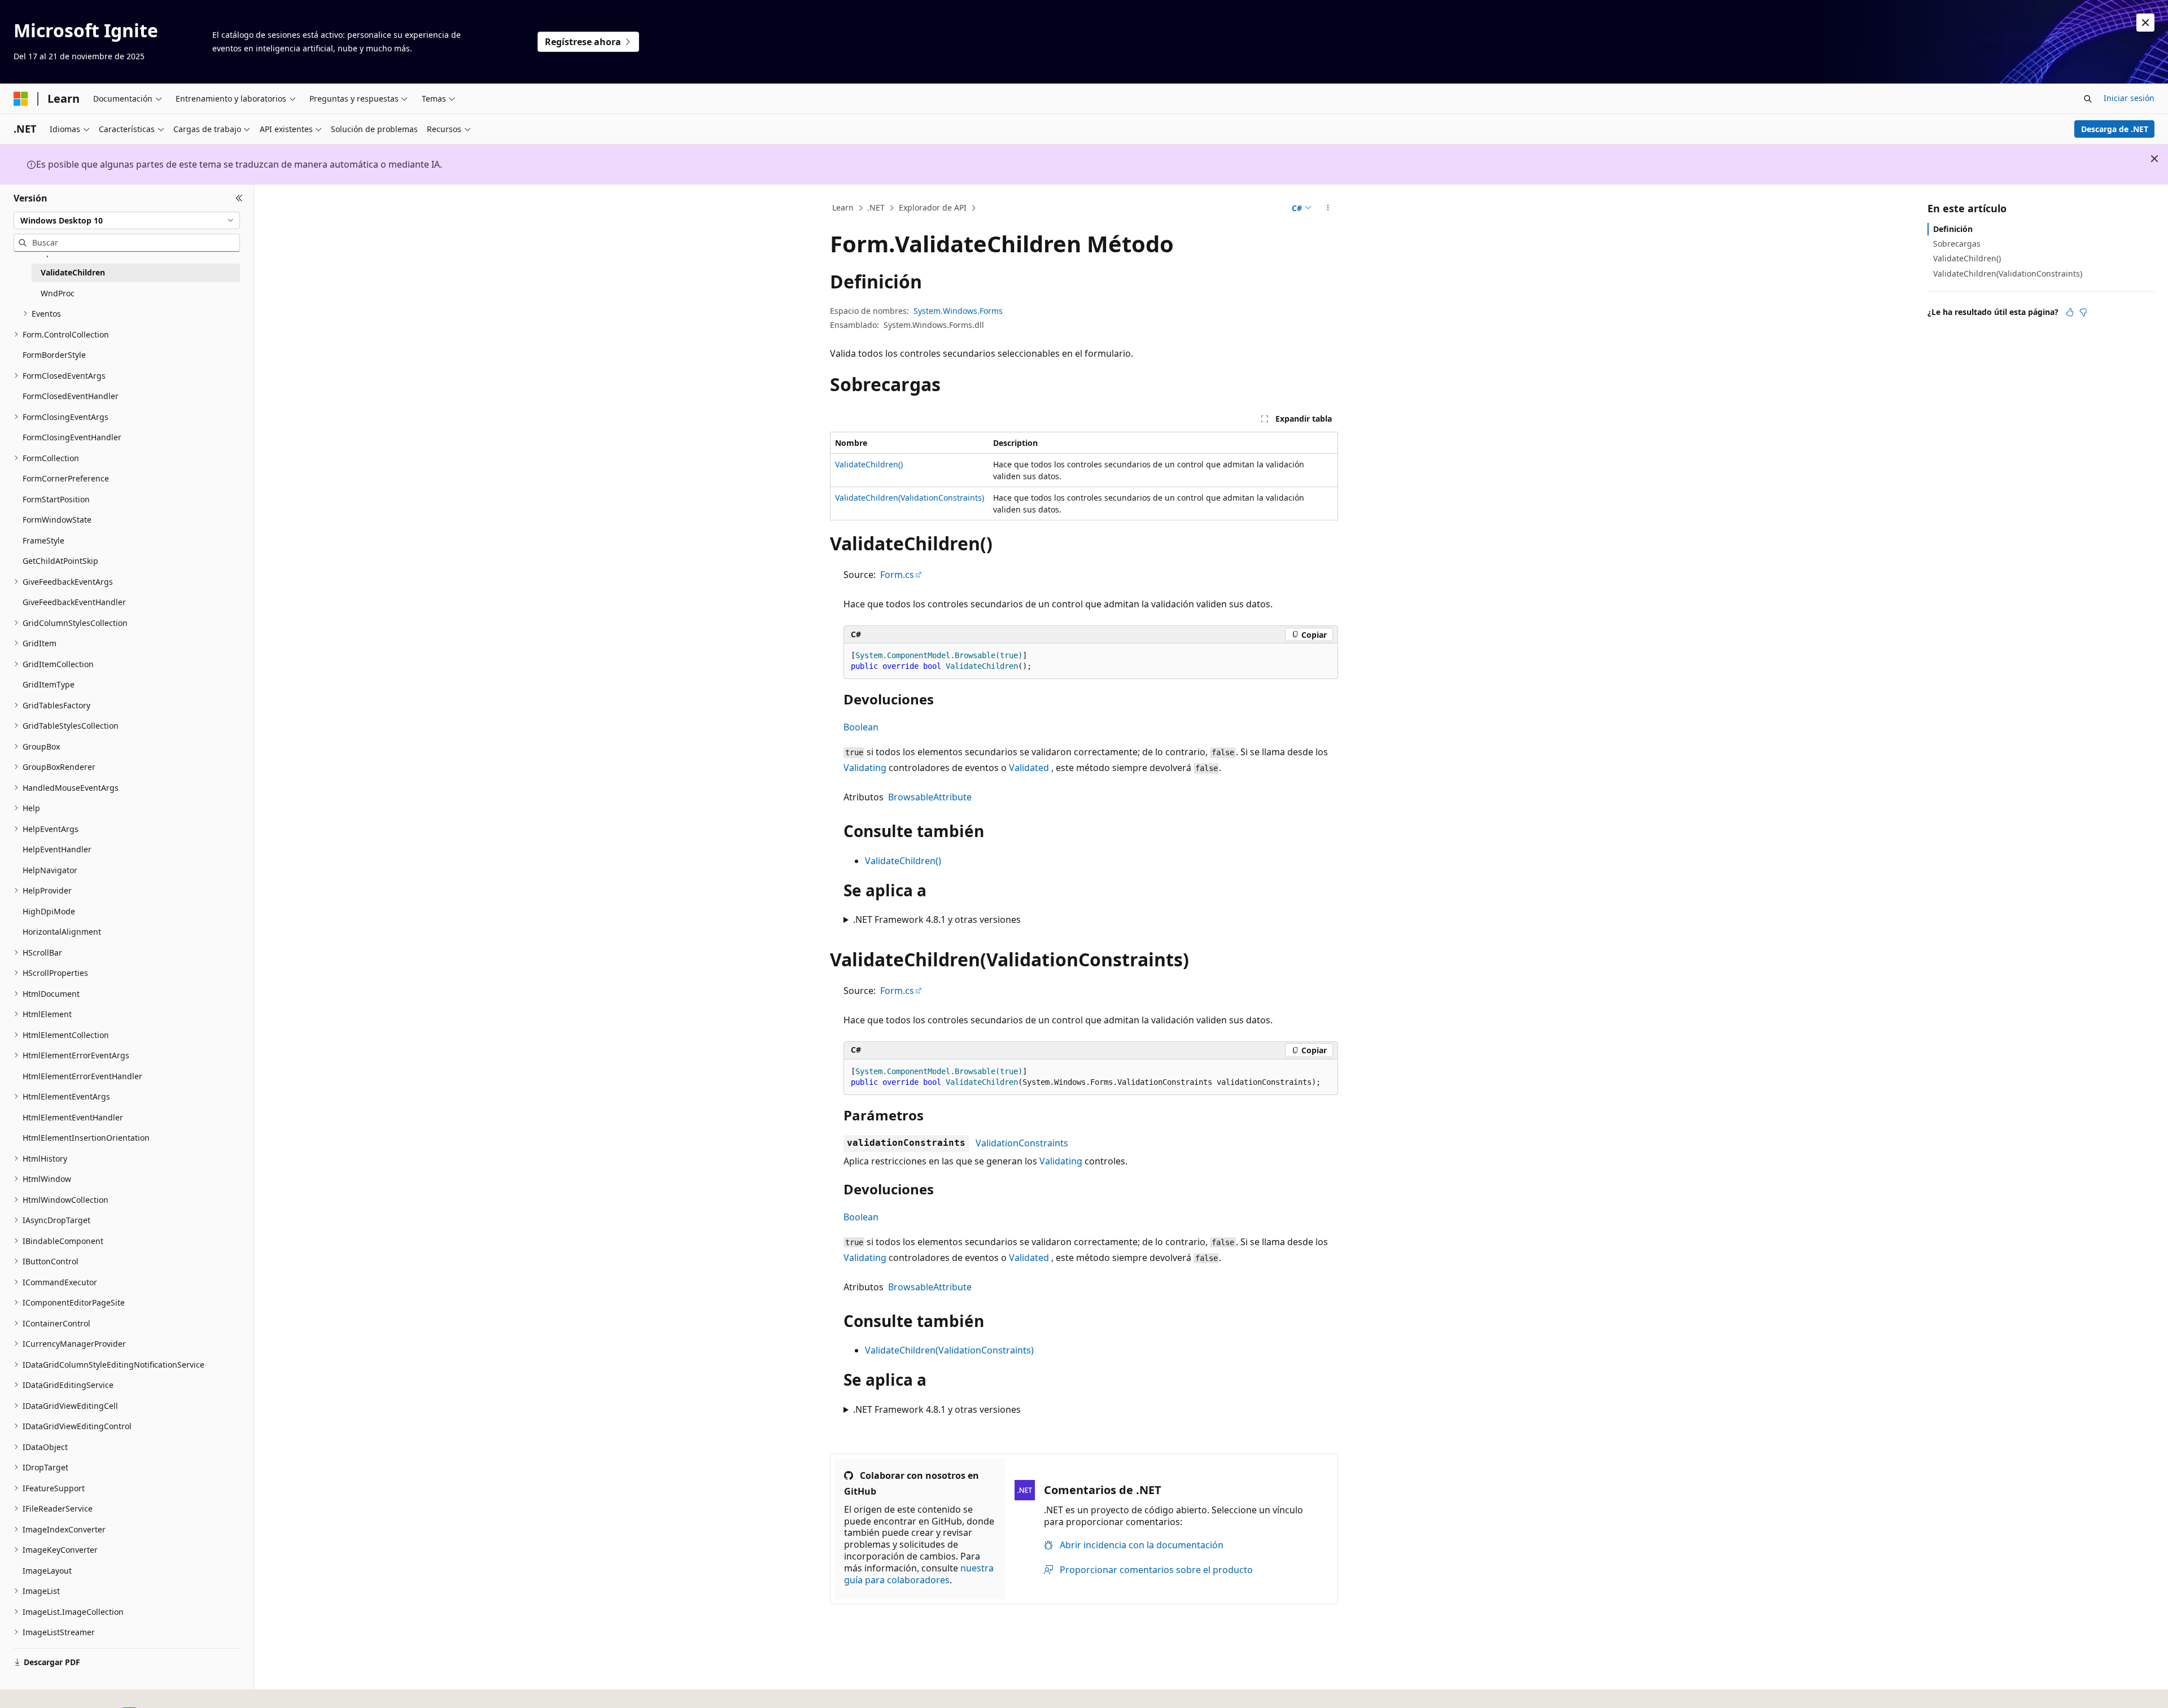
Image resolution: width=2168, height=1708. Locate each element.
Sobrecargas (1957, 244)
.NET (876, 207)
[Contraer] (239, 198)
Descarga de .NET (2115, 129)
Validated (1029, 768)
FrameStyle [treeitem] (43, 540)
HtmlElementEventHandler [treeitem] (73, 1117)
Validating (865, 768)
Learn (843, 207)
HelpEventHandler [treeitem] (57, 849)
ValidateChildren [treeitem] (73, 272)
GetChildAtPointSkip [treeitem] (60, 561)
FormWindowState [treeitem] (57, 520)
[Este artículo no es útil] (2083, 312)
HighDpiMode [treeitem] (49, 911)
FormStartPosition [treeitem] (56, 499)
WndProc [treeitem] (58, 293)
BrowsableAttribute (930, 797)
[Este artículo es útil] (2070, 312)
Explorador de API (933, 207)
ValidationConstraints (1022, 1143)
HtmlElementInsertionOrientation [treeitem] (86, 1138)
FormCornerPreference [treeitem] (66, 478)
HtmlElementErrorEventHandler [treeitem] (82, 1076)
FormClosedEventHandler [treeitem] (71, 396)
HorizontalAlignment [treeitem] (62, 932)
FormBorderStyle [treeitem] (54, 355)
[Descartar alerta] (2145, 23)
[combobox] (127, 220)
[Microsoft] (21, 99)
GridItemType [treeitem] (49, 684)
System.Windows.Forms (958, 311)
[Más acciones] (1328, 208)
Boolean (861, 727)
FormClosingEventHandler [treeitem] (72, 437)
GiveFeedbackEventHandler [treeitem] (74, 602)
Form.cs (897, 575)
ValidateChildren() (869, 464)
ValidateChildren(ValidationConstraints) (910, 498)
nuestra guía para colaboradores (919, 1574)
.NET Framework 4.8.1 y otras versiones (937, 919)
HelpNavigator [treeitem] (50, 870)
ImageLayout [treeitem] (47, 1571)
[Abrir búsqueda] (2088, 99)
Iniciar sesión (2129, 98)
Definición (1953, 229)
